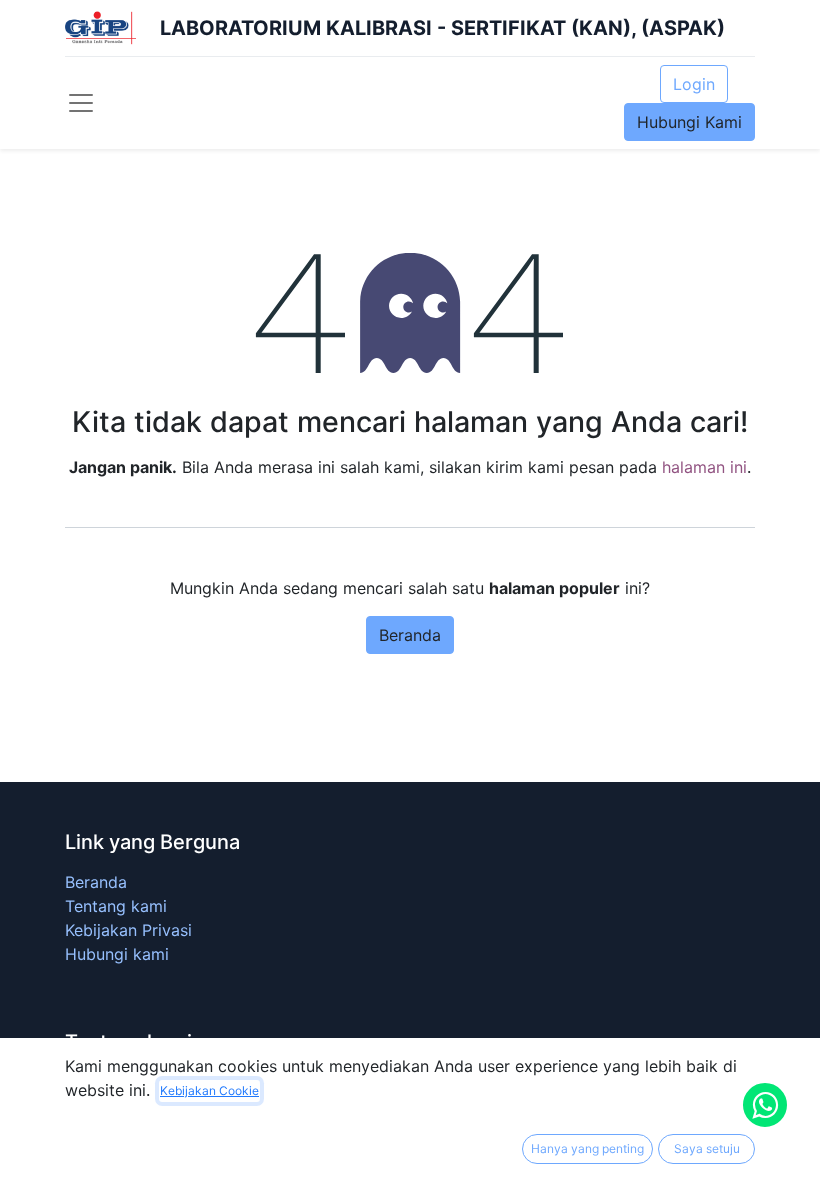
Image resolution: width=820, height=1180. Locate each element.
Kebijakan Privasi (128, 930)
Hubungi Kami (689, 122)
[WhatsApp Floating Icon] (765, 1105)
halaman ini (704, 467)
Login (694, 84)
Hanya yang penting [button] (587, 1148)
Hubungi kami (117, 954)
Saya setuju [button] (707, 1148)
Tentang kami (116, 906)
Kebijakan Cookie (209, 1090)
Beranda (410, 635)
